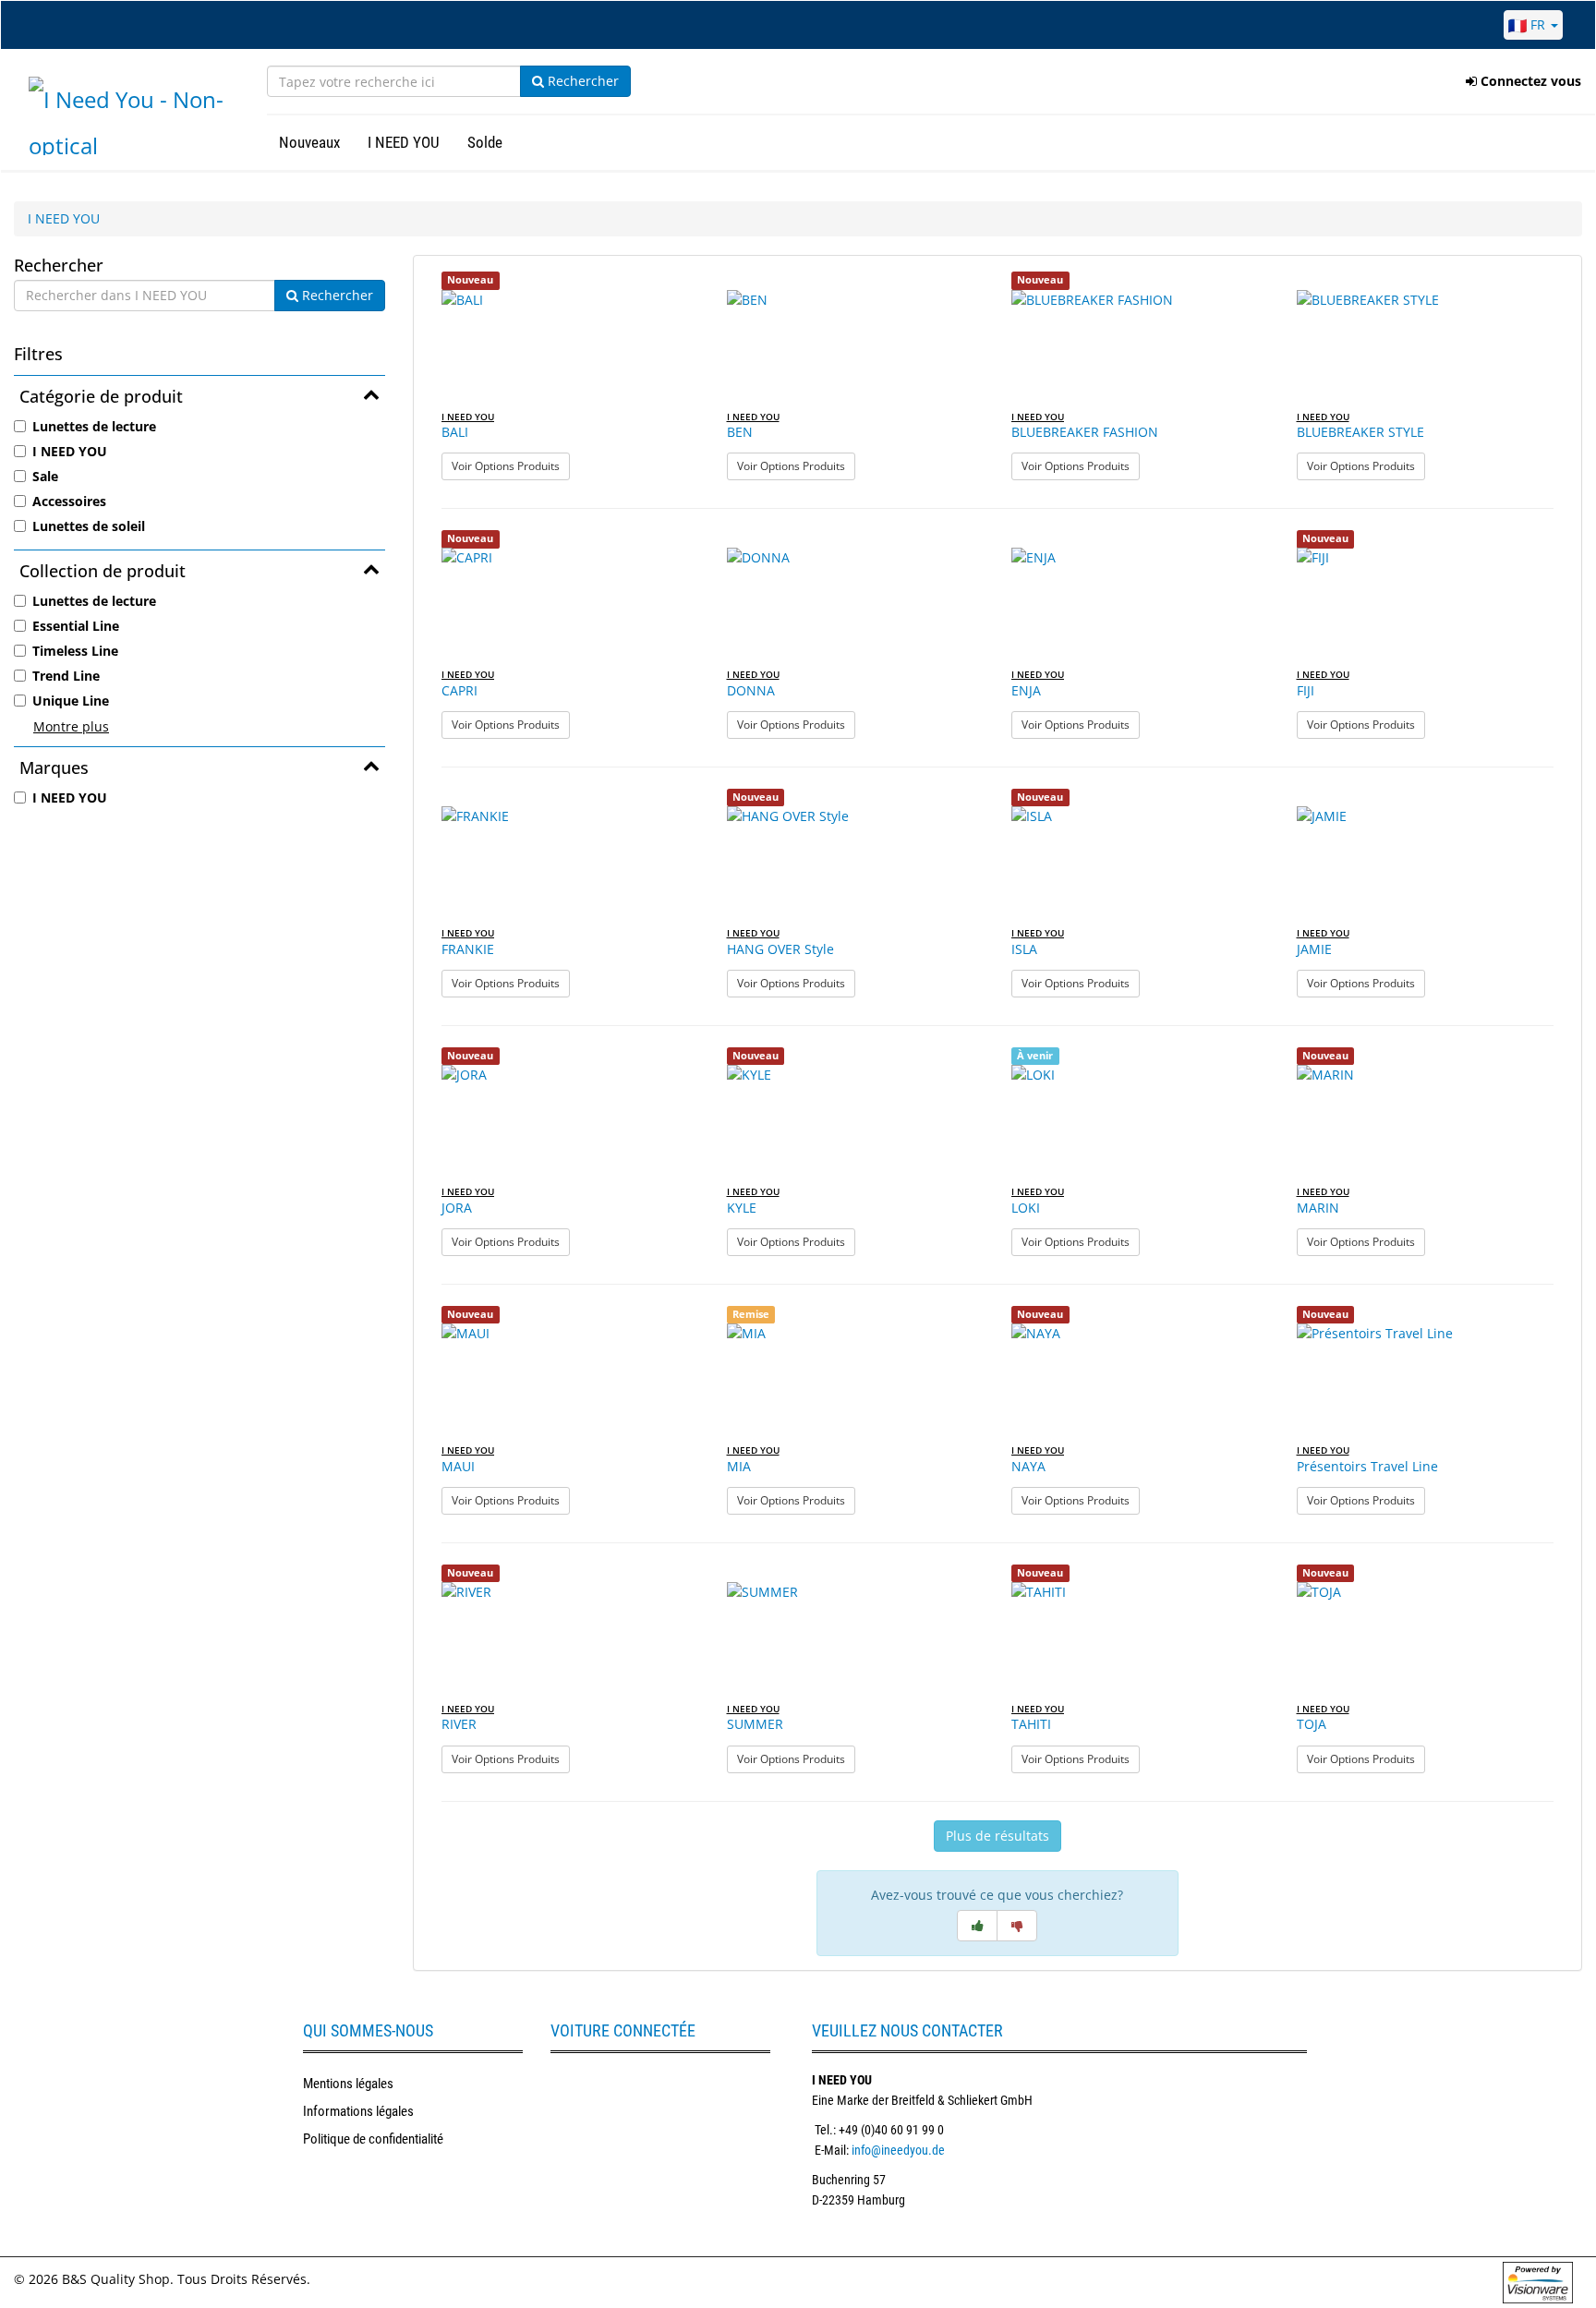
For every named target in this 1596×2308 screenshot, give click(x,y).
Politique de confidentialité (373, 2139)
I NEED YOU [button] (404, 142)
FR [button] (1538, 24)
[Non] (1017, 1926)
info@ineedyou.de (898, 2150)
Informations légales (358, 2111)
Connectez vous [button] (1529, 81)
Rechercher (581, 81)
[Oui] (977, 1926)
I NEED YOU (64, 218)
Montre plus (71, 726)
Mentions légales (348, 2084)
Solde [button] (485, 142)
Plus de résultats (997, 1836)
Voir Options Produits (511, 465)
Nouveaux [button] (309, 142)
